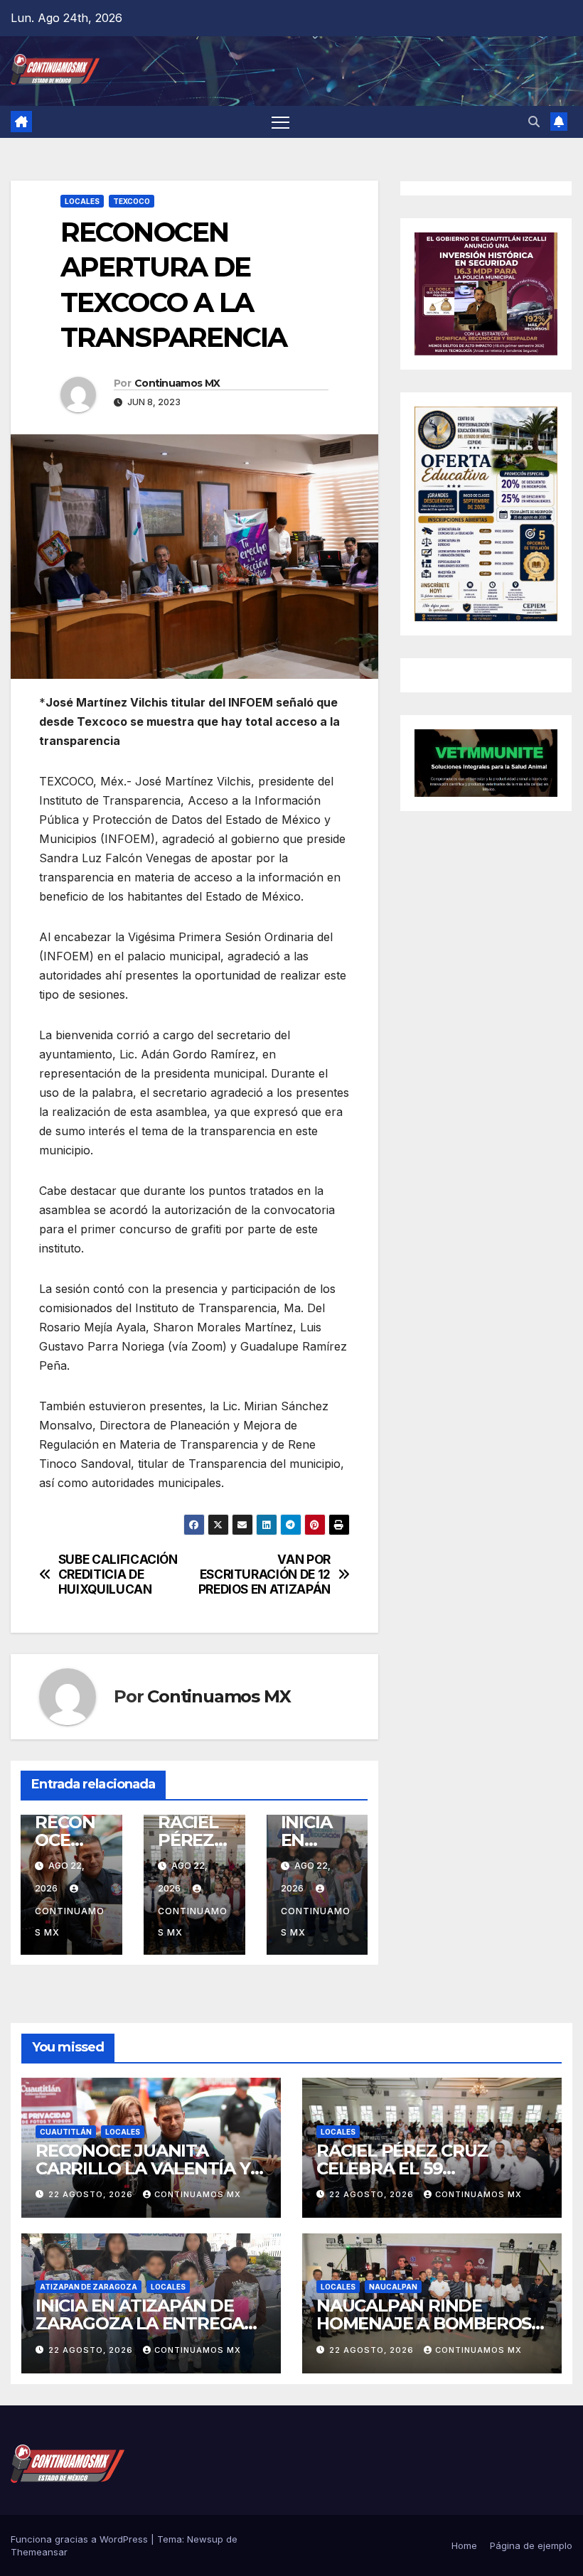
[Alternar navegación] (280, 122)
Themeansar (39, 2552)
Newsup (205, 2539)
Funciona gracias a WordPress (81, 2539)
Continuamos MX (177, 383)
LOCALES (82, 201)
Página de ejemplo (531, 2545)
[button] (534, 122)
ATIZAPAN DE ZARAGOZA (89, 2287)
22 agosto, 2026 (92, 2194)
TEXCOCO (132, 201)
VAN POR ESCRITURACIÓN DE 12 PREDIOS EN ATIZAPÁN (264, 1574)
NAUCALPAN (393, 2287)
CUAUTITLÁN (66, 2132)
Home (464, 2545)
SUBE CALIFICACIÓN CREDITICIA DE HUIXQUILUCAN (118, 1574)
